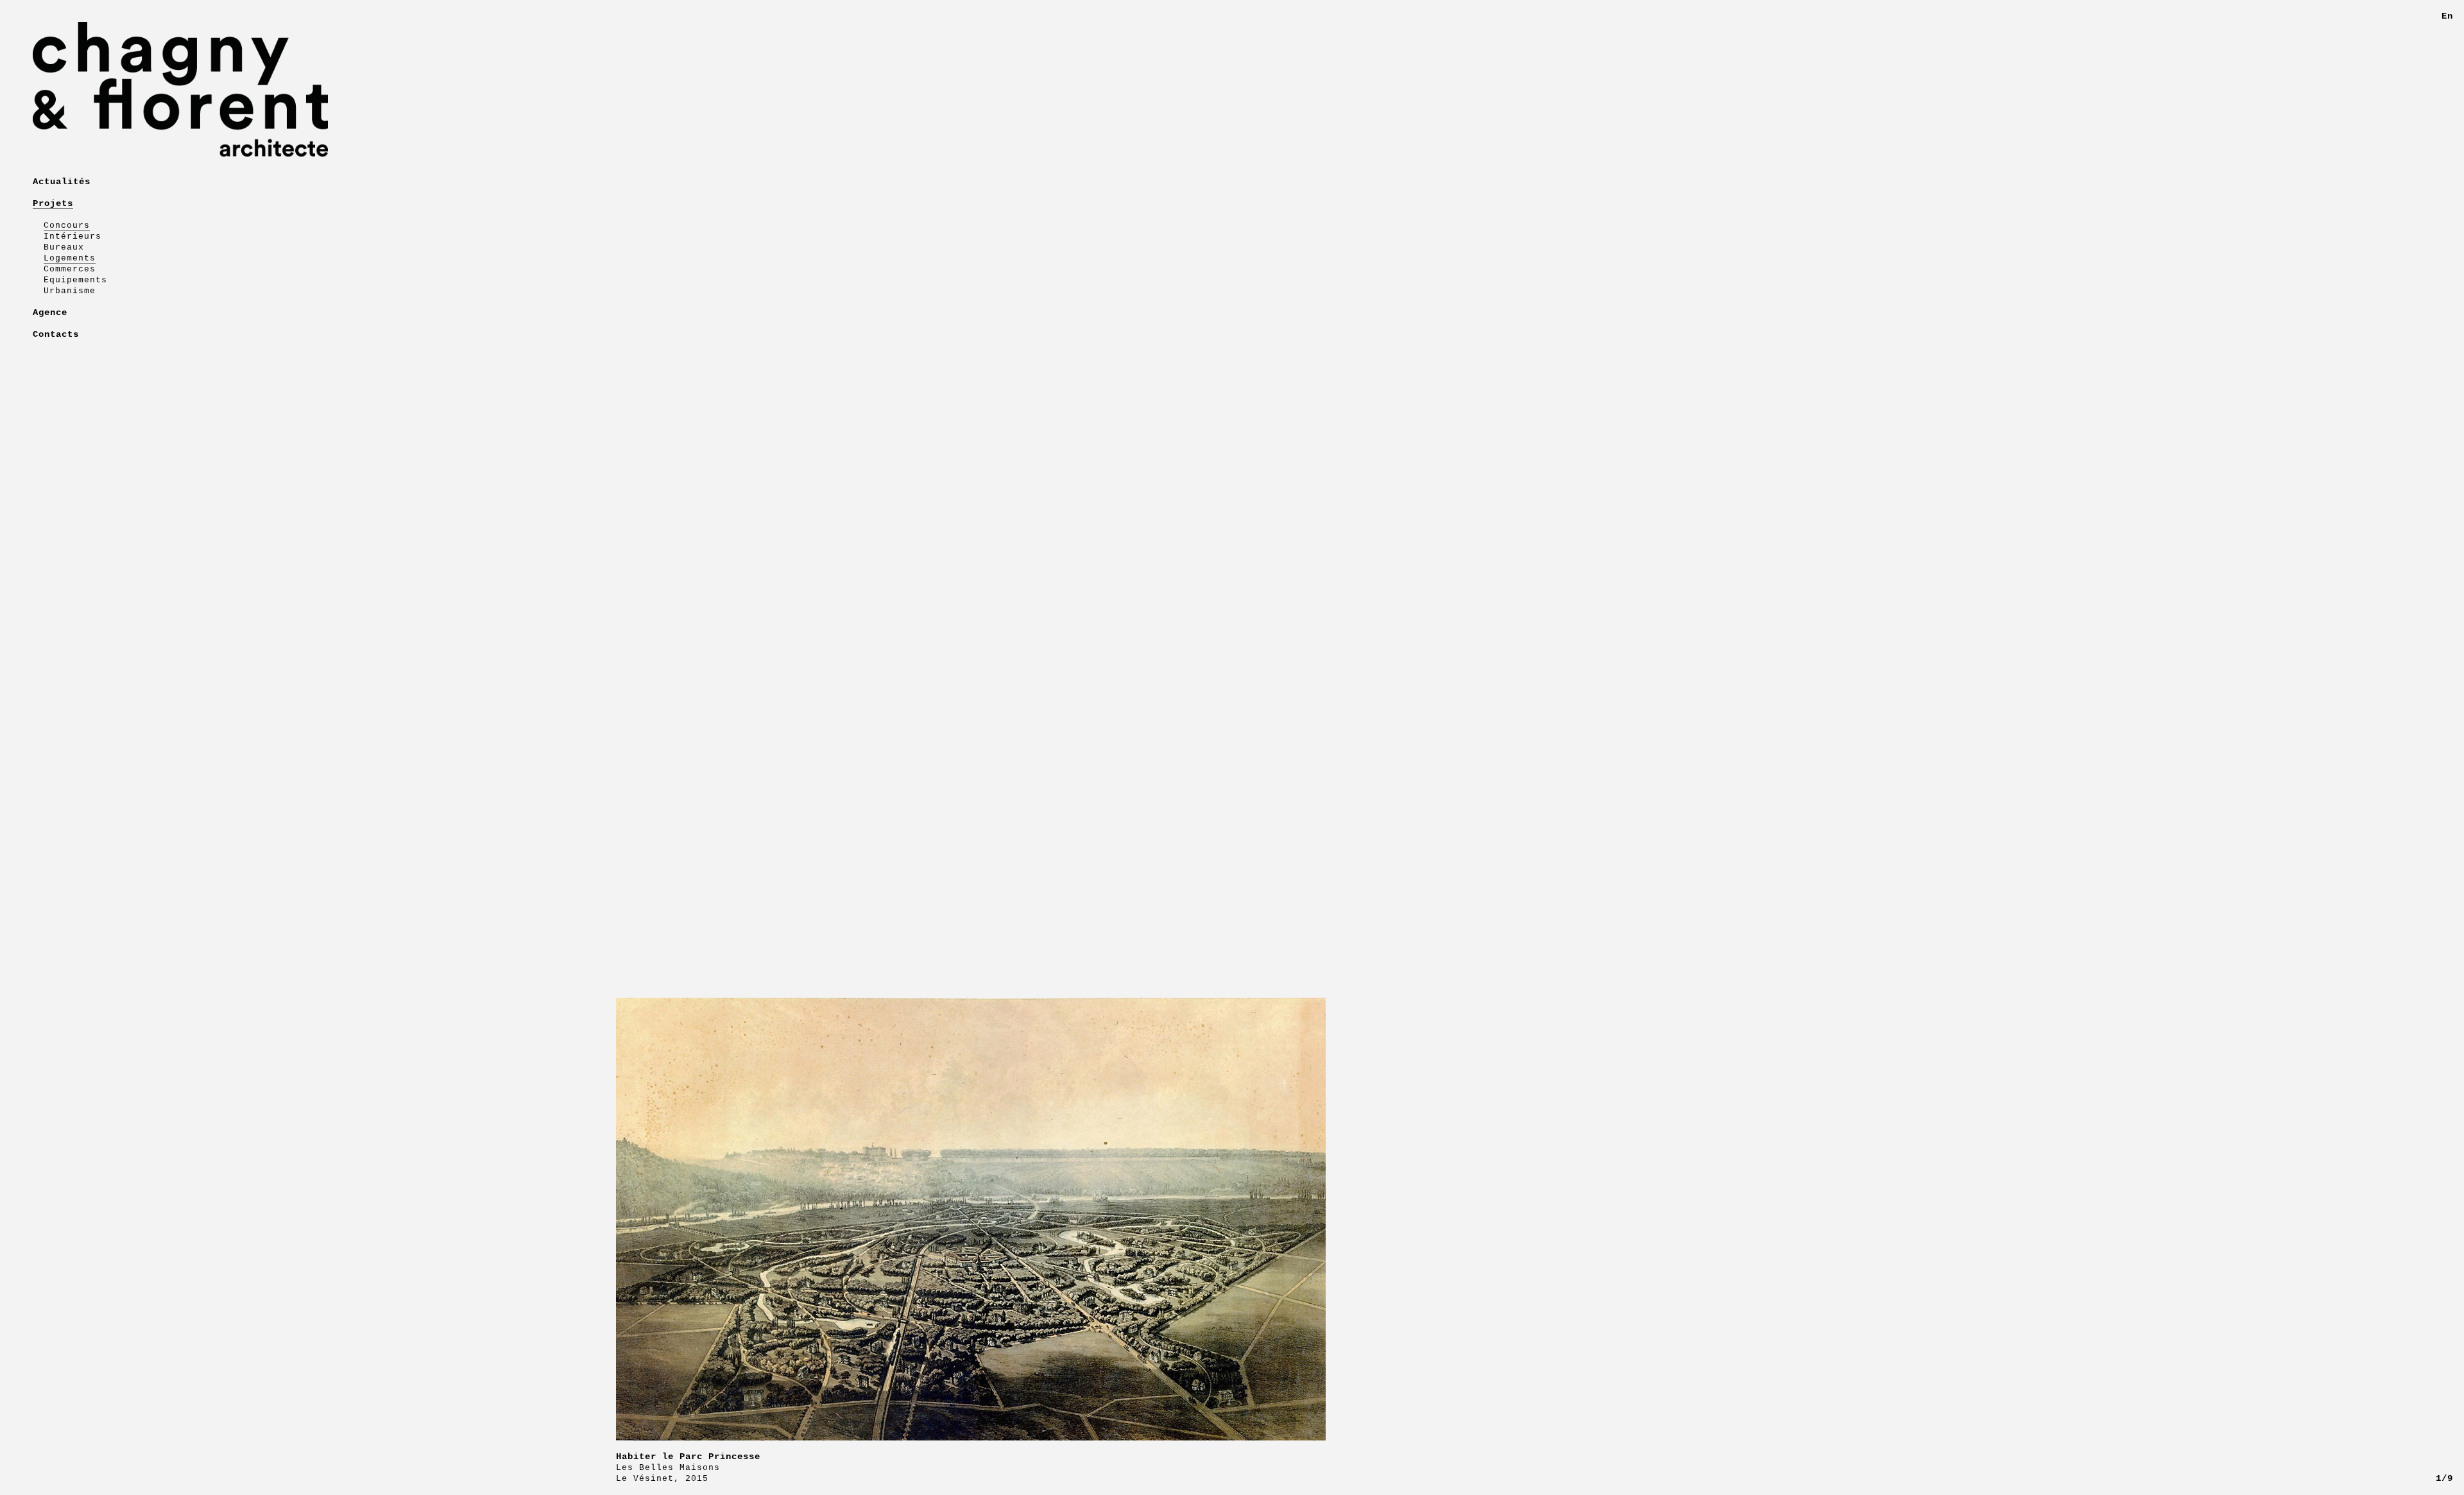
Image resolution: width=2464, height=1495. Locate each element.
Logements (70, 258)
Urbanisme (70, 291)
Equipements (75, 280)
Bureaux (64, 247)
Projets (53, 203)
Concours (67, 226)
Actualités (62, 182)
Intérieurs (73, 236)
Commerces (70, 269)
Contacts (56, 334)
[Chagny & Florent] (308, 89)
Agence (50, 312)
